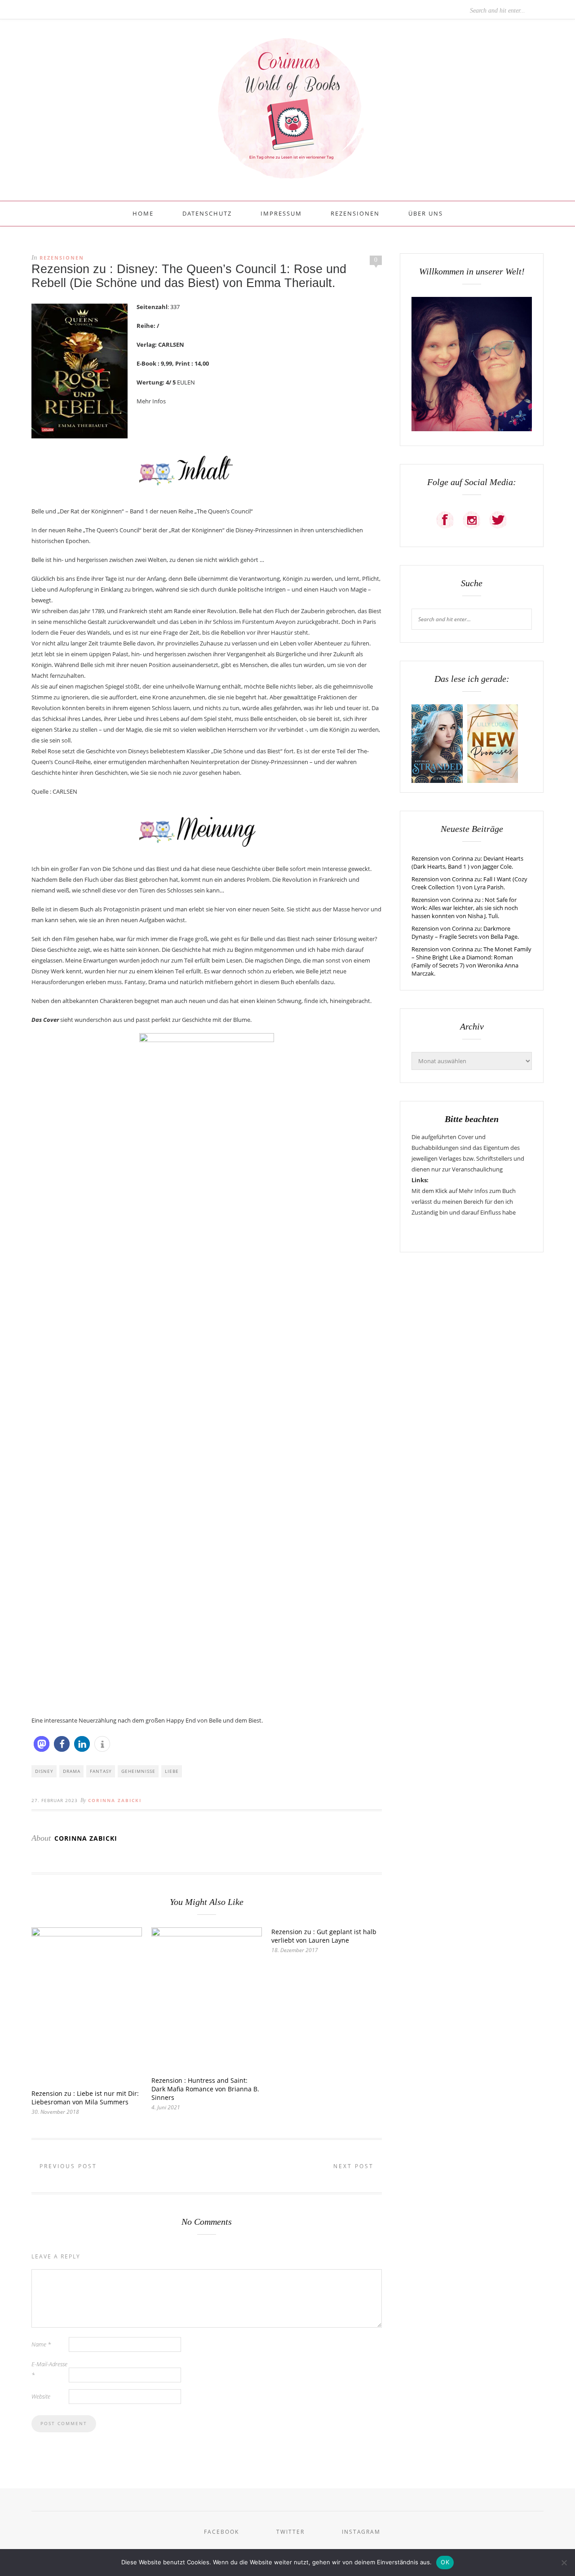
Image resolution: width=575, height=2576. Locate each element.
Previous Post (67, 2166)
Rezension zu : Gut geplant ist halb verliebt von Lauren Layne (324, 1936)
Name (41, 2344)
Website (41, 2396)
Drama (72, 1771)
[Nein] (564, 2563)
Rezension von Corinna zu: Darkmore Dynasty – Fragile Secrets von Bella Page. (465, 932)
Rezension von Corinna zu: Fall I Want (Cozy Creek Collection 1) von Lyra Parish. (469, 883)
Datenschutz (207, 213)
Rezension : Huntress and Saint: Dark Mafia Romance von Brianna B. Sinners (205, 2089)
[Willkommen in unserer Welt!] (472, 429)
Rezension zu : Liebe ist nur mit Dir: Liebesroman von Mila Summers (85, 2098)
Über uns (426, 213)
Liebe (172, 1771)
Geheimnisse (138, 1771)
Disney (44, 1771)
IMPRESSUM (281, 213)
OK (445, 2562)
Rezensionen (355, 213)
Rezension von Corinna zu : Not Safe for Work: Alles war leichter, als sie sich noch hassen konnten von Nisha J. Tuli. (465, 908)
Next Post (355, 2166)
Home (143, 213)
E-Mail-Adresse (49, 2369)
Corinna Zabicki (115, 1800)
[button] (42, 1744)
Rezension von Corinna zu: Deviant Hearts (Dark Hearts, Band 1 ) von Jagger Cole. (467, 862)
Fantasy (101, 1771)
